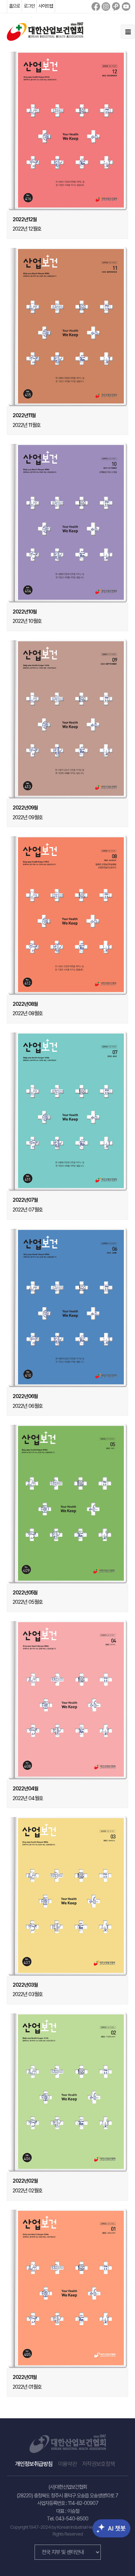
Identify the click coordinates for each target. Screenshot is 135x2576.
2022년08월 (25, 1004)
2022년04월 (25, 1789)
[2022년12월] (68, 130)
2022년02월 (25, 2181)
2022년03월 (25, 1985)
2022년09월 (25, 808)
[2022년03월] (68, 1896)
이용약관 (67, 2464)
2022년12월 (25, 219)
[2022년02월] (68, 2092)
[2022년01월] (68, 2288)
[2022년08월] (68, 915)
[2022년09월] (68, 719)
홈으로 (14, 6)
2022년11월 (24, 415)
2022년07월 (25, 1200)
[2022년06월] (68, 1307)
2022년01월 (25, 2377)
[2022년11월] (68, 326)
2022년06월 (25, 1396)
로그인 (29, 6)
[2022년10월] (68, 522)
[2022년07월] (68, 1111)
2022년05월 (25, 1593)
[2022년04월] (68, 1700)
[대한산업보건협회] (45, 31)
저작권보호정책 (98, 2464)
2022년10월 (25, 612)
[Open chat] (105, 2523)
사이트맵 (46, 6)
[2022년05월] (68, 1503)
